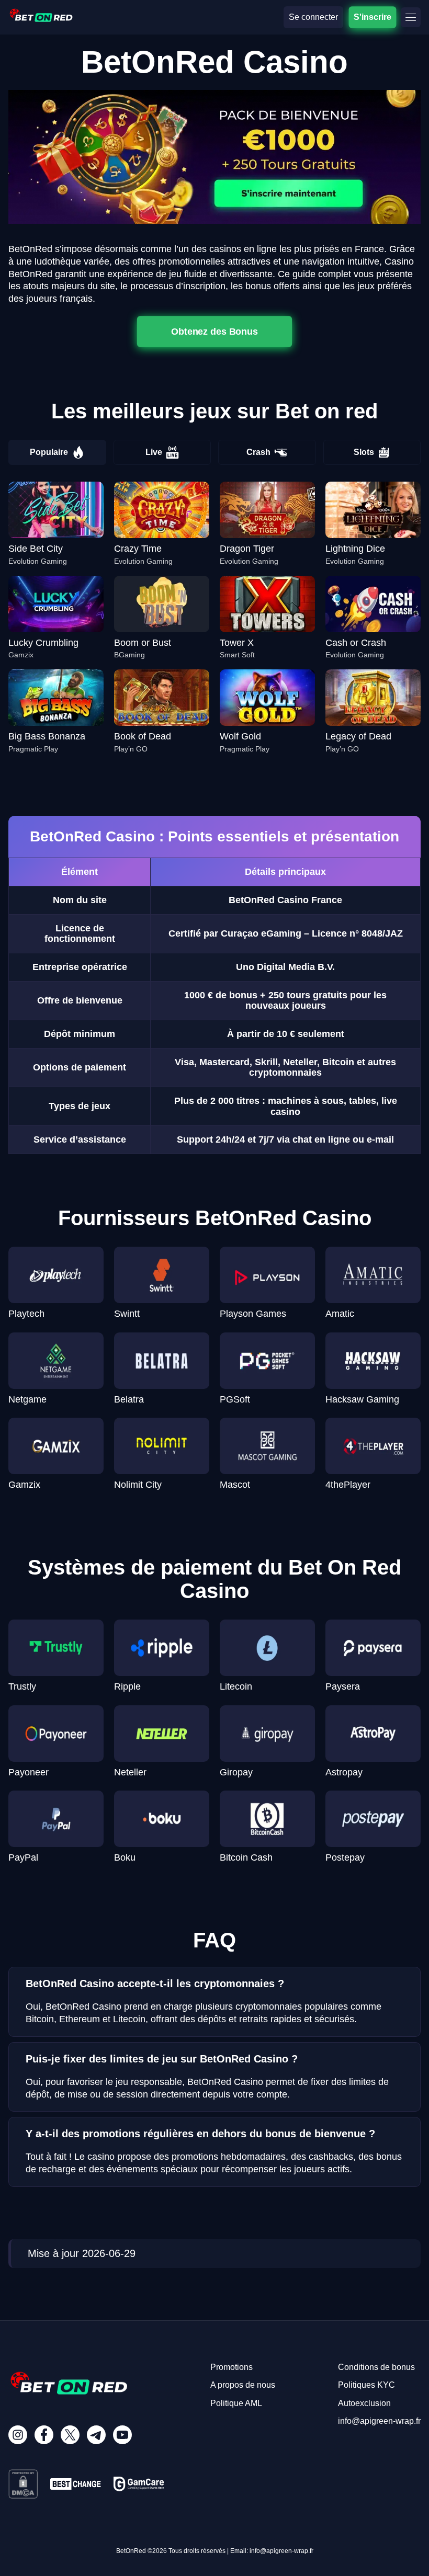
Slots (364, 452)
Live (154, 452)
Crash (258, 452)
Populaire (49, 452)
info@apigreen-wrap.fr (379, 2421)
